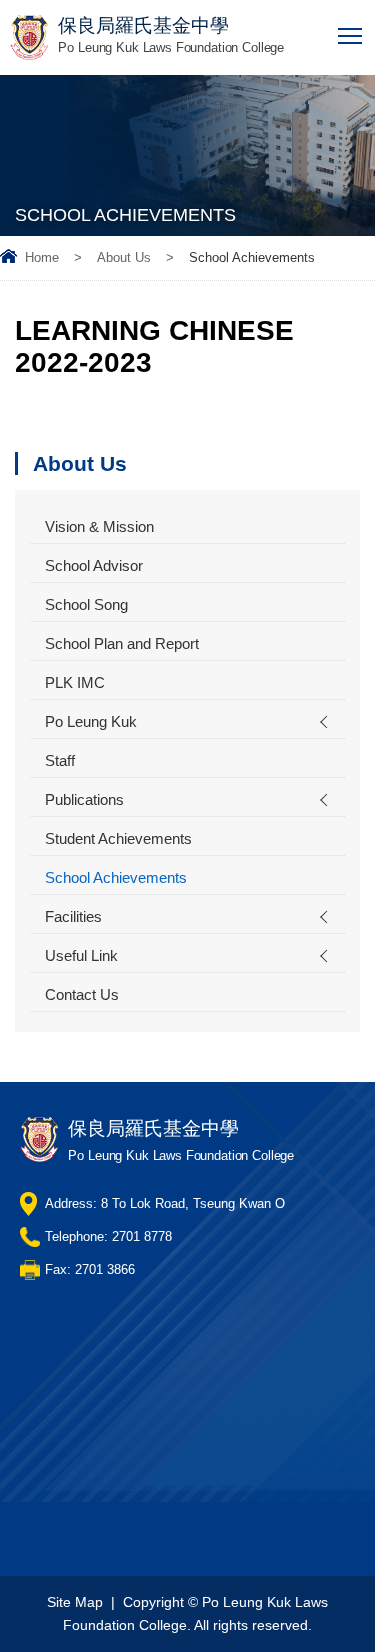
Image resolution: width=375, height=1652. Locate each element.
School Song (86, 604)
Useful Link (81, 955)
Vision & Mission (99, 526)
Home (42, 257)
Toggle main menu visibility (350, 34)
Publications (84, 799)
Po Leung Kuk (91, 721)
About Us (124, 257)
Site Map (75, 1602)
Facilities (73, 916)
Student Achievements (118, 838)
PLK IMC (75, 682)
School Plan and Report (122, 643)
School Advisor (94, 565)
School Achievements (116, 877)
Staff (60, 760)
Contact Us (82, 994)
